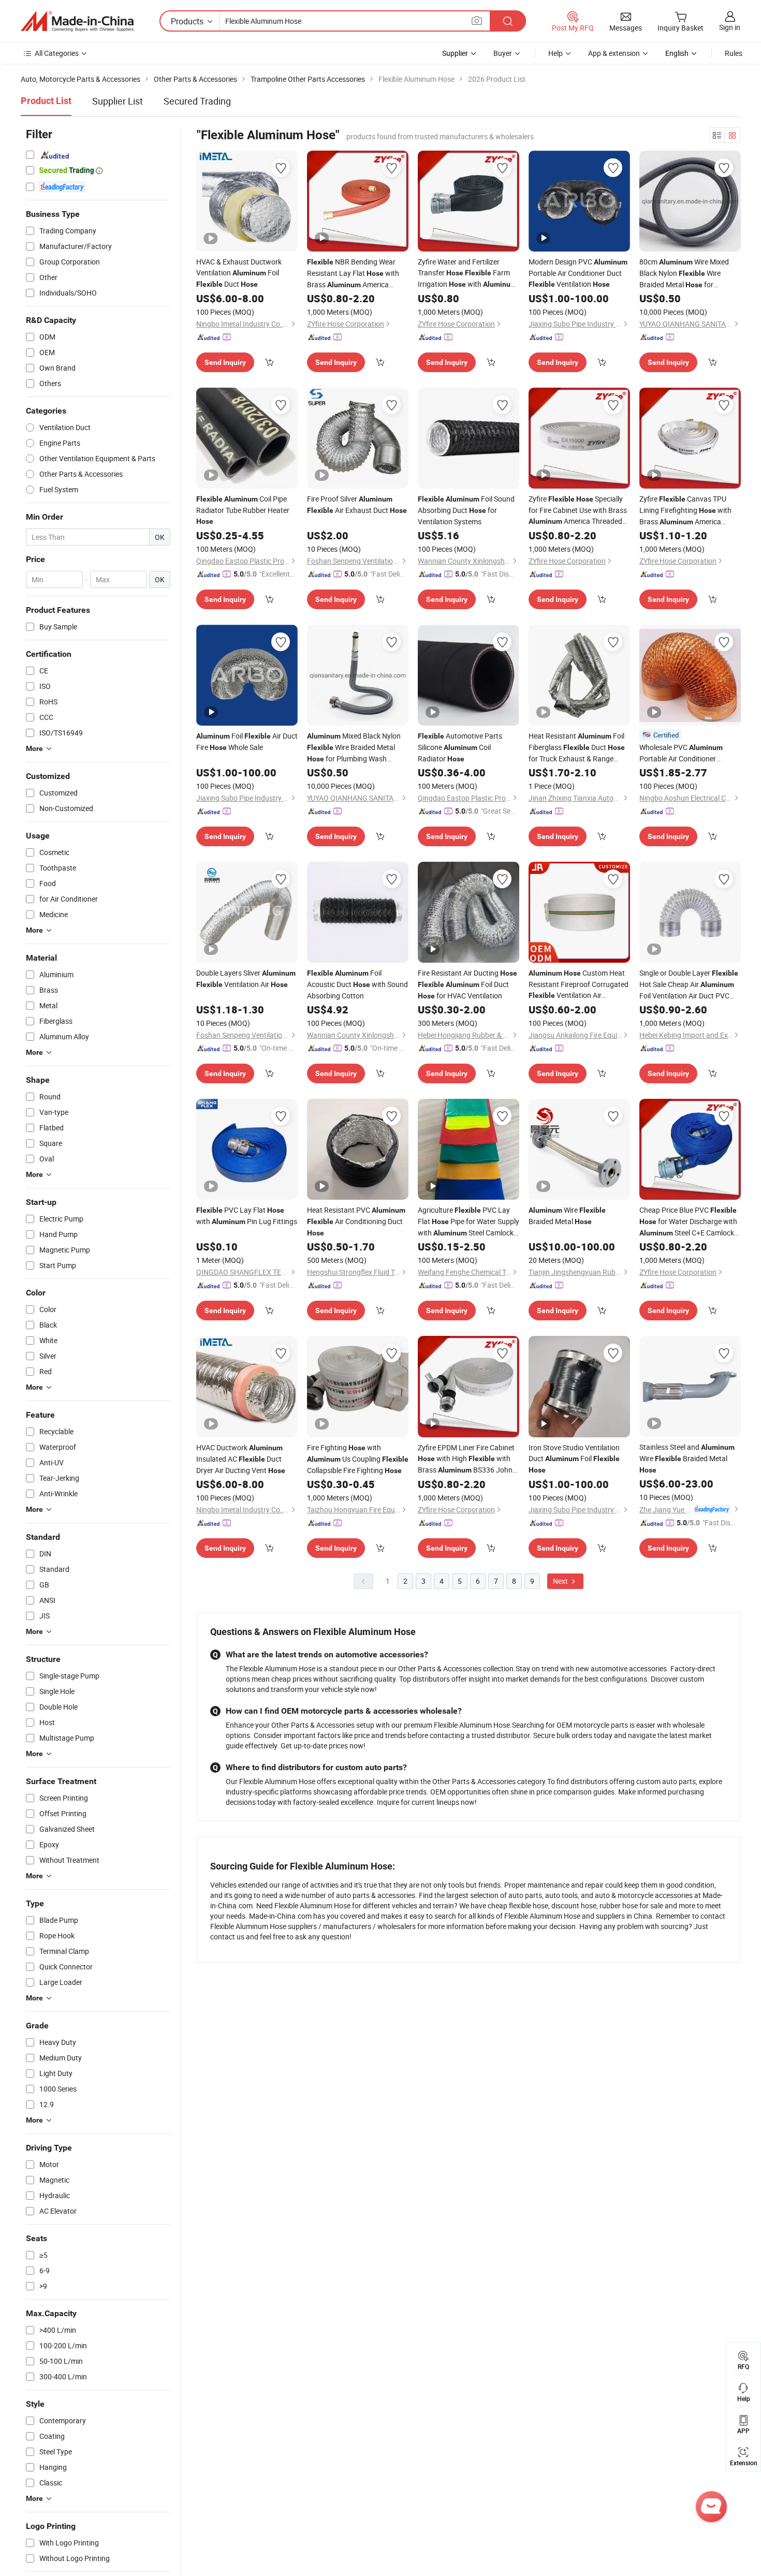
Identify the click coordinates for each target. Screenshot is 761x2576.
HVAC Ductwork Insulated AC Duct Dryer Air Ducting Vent (241, 1459)
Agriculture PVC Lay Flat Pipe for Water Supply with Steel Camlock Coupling (469, 1222)
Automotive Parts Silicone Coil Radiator (460, 747)
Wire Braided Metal (567, 1216)
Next (561, 1581)
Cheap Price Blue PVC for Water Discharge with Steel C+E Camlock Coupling (688, 1222)
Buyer (503, 53)
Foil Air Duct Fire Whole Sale (247, 741)
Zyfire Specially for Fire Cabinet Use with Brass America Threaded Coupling (578, 510)
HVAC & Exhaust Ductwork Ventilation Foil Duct (239, 273)
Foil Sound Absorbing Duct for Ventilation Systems (466, 510)
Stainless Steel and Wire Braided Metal (687, 1458)
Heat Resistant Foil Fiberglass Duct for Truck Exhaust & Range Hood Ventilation (577, 747)
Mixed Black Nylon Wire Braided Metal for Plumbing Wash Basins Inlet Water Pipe (354, 748)
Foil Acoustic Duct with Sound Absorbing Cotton (357, 984)
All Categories (57, 53)
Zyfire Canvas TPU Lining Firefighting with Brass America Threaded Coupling (685, 511)
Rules (734, 53)
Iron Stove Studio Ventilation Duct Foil (574, 1458)
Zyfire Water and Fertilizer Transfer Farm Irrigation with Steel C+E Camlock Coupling (467, 273)
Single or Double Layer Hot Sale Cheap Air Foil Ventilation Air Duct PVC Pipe (689, 984)
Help (555, 53)
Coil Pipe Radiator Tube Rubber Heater (243, 510)
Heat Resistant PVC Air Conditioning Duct (356, 1221)
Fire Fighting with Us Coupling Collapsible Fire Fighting (358, 1459)
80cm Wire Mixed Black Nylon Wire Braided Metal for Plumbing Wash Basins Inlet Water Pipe (684, 274)
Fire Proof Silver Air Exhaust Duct (357, 504)
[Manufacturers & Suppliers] (77, 21)
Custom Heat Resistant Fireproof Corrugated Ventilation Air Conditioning (579, 984)
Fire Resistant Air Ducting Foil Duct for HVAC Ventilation (467, 984)
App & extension (614, 53)
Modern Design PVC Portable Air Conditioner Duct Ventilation (578, 273)
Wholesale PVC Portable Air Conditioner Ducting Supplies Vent (688, 753)
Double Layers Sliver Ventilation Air (246, 978)
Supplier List (118, 101)
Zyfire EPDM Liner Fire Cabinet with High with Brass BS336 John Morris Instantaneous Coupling (467, 1459)
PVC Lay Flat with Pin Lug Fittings (247, 1216)
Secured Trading (197, 101)
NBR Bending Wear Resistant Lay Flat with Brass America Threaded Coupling (353, 274)
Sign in (730, 27)
